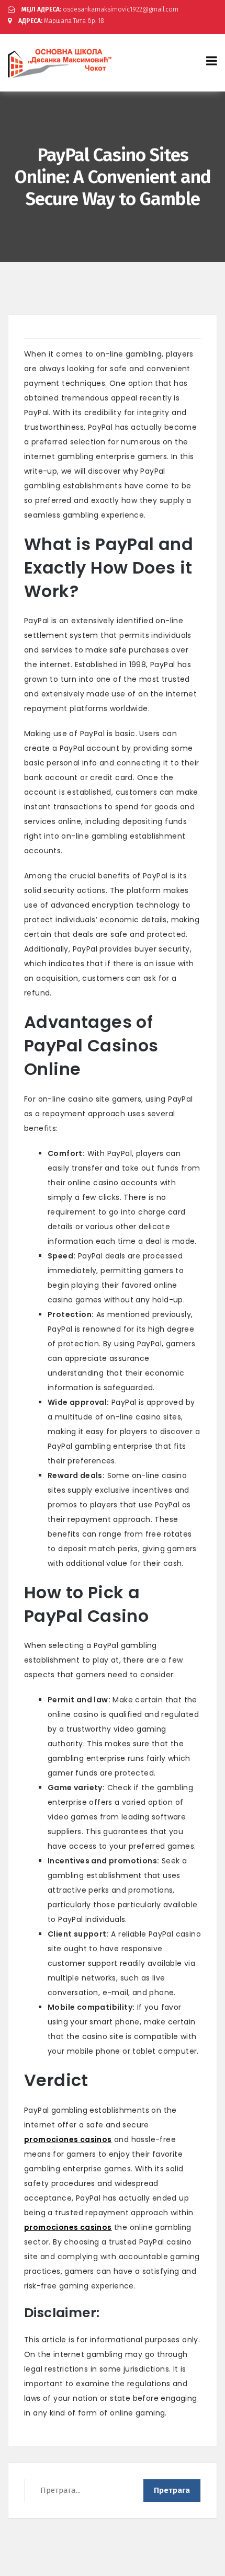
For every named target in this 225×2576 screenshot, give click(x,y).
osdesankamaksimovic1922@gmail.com (100, 9)
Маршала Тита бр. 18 (61, 21)
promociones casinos (68, 2139)
